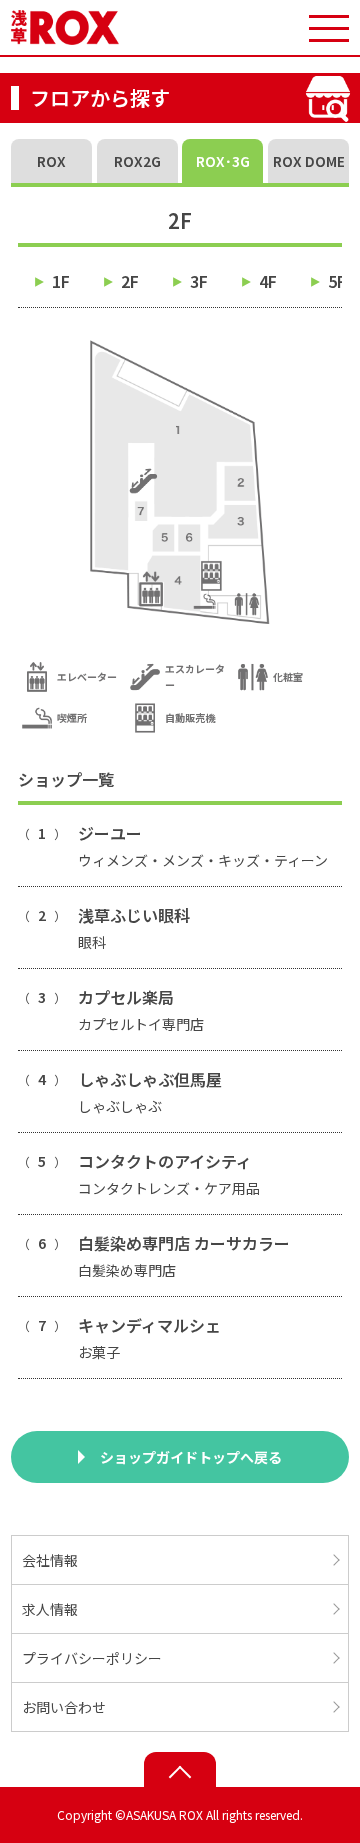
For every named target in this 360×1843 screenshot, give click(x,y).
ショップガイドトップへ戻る (191, 1457)
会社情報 (50, 1560)
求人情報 (50, 1609)
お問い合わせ (64, 1707)
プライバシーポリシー (92, 1658)
